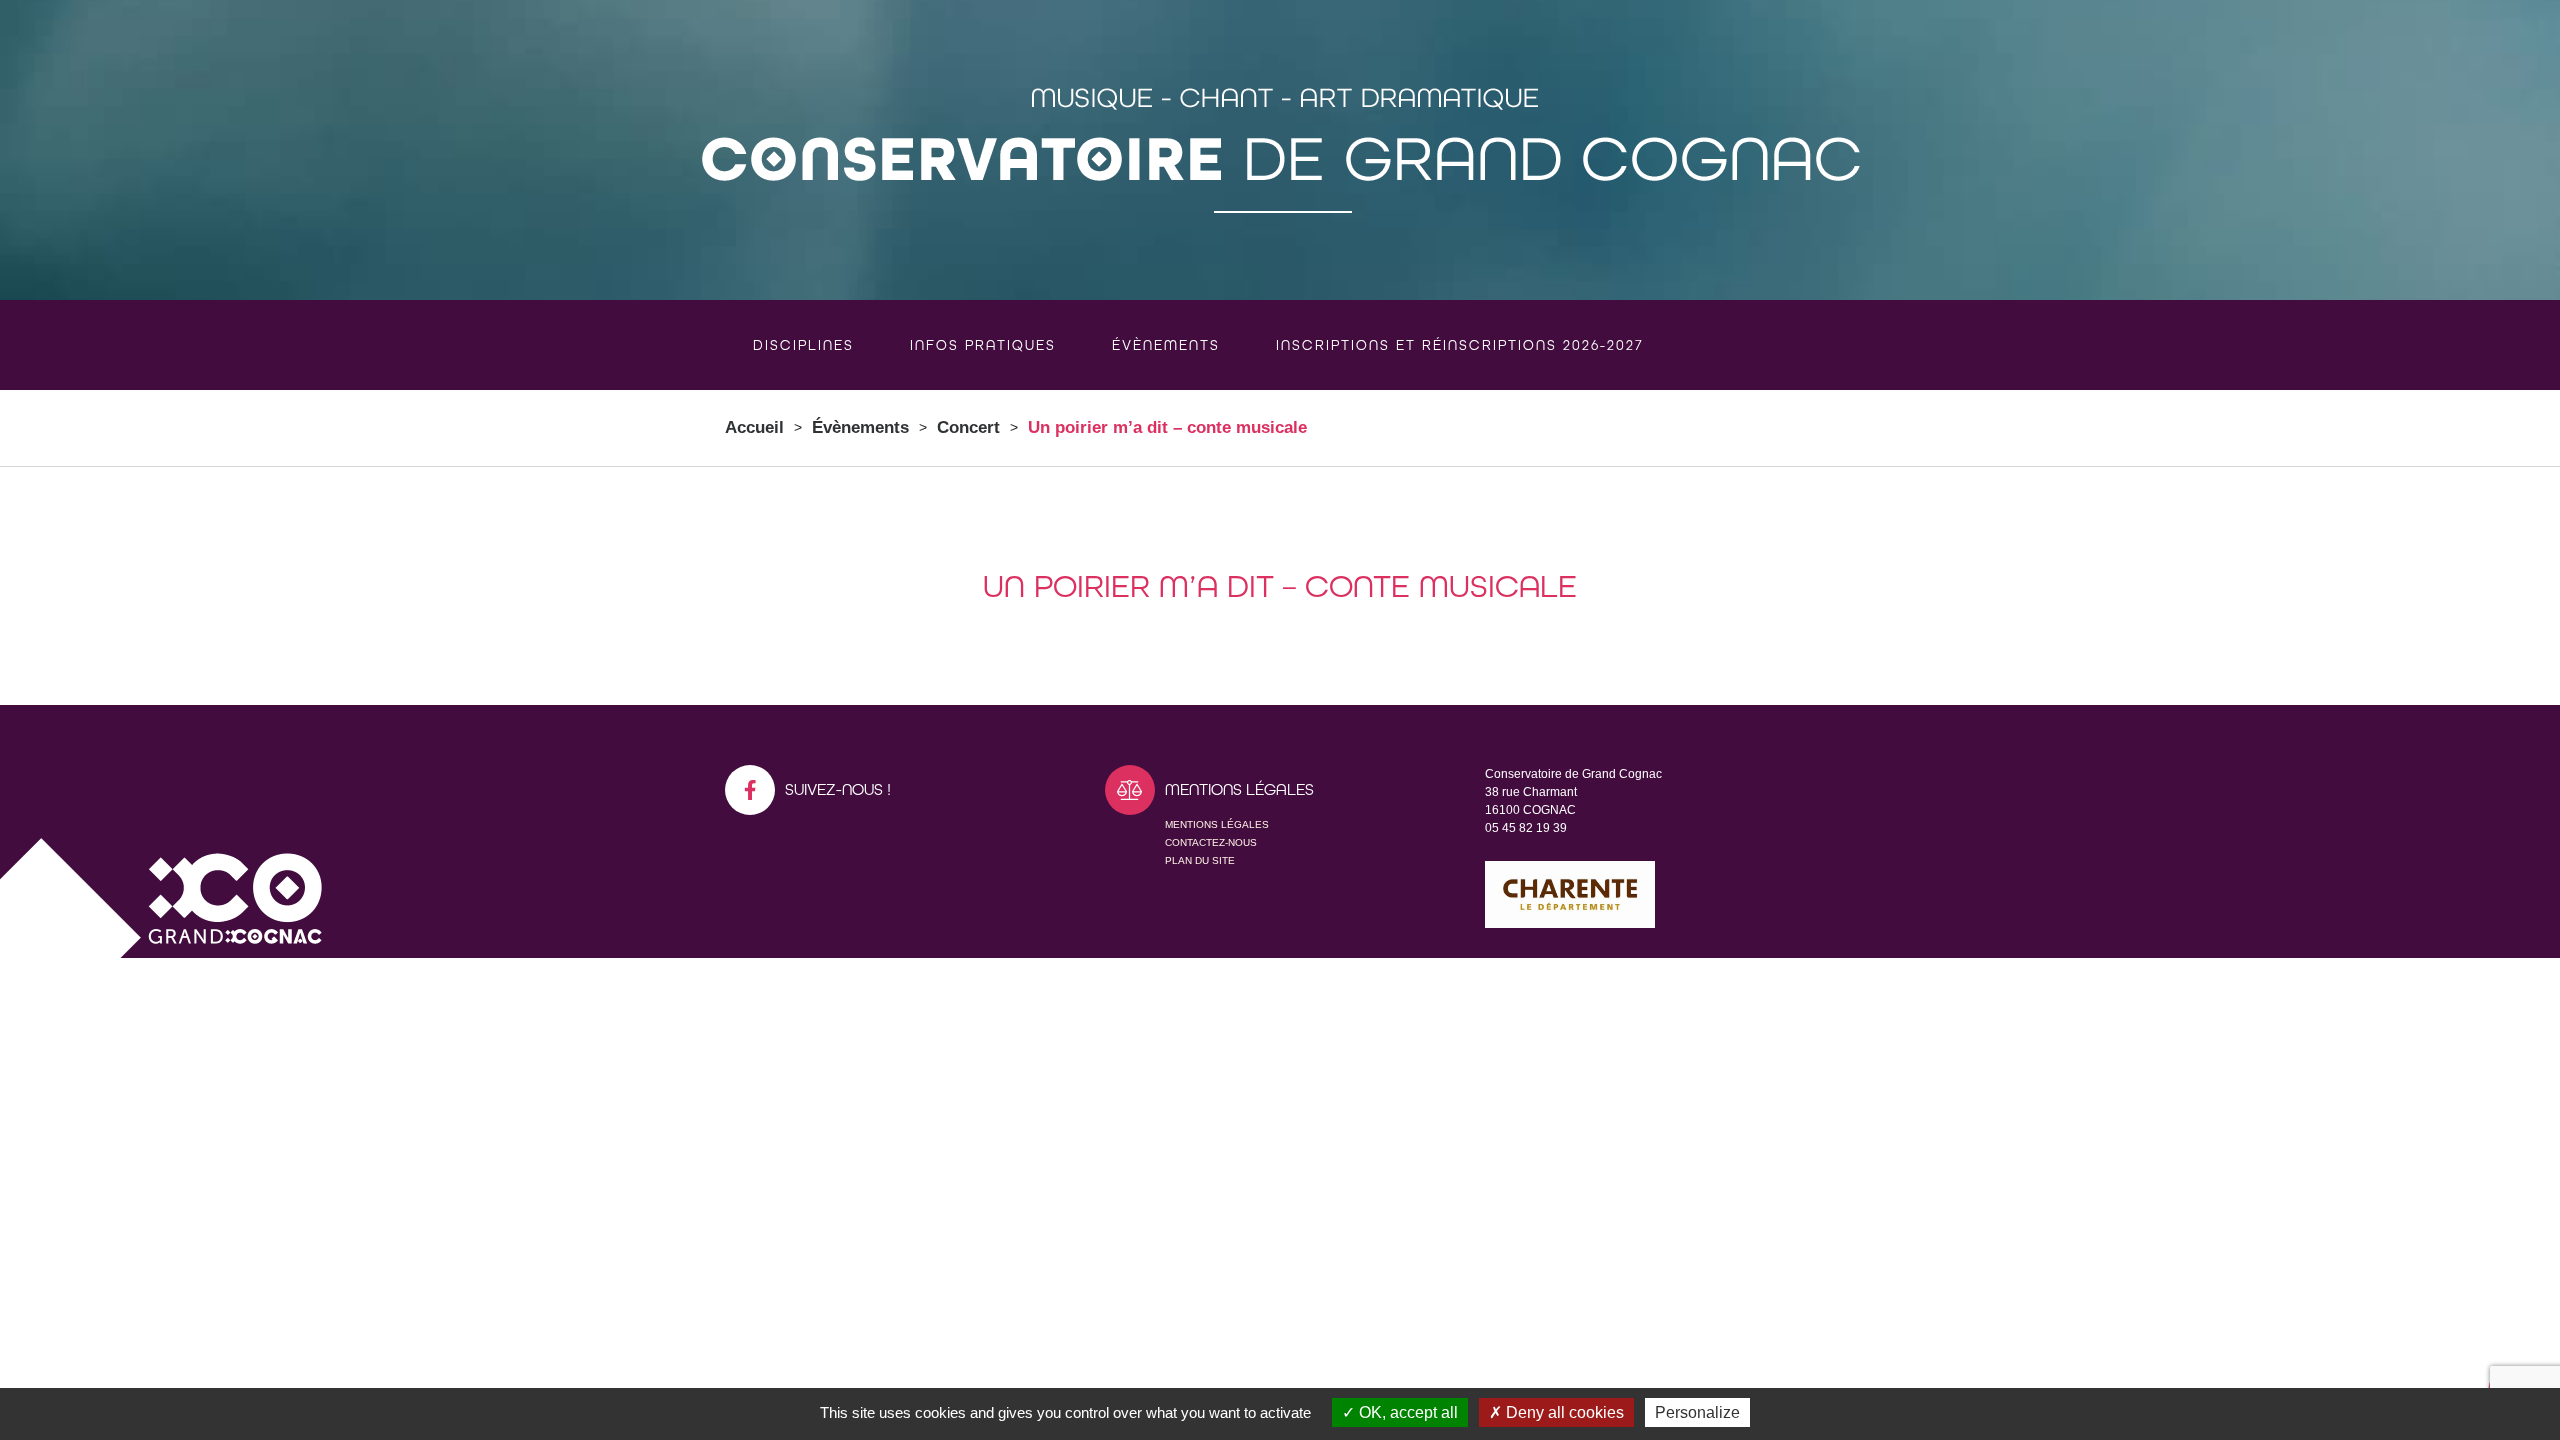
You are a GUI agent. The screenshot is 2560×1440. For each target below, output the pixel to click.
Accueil (754, 427)
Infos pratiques (983, 345)
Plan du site (1200, 860)
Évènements (1166, 345)
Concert (968, 427)
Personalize (1697, 1412)
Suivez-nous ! (838, 789)
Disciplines (803, 345)
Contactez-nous (1211, 842)
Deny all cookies (1563, 1412)
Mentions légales (1217, 824)
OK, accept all (1406, 1412)
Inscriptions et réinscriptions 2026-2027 (1460, 345)
